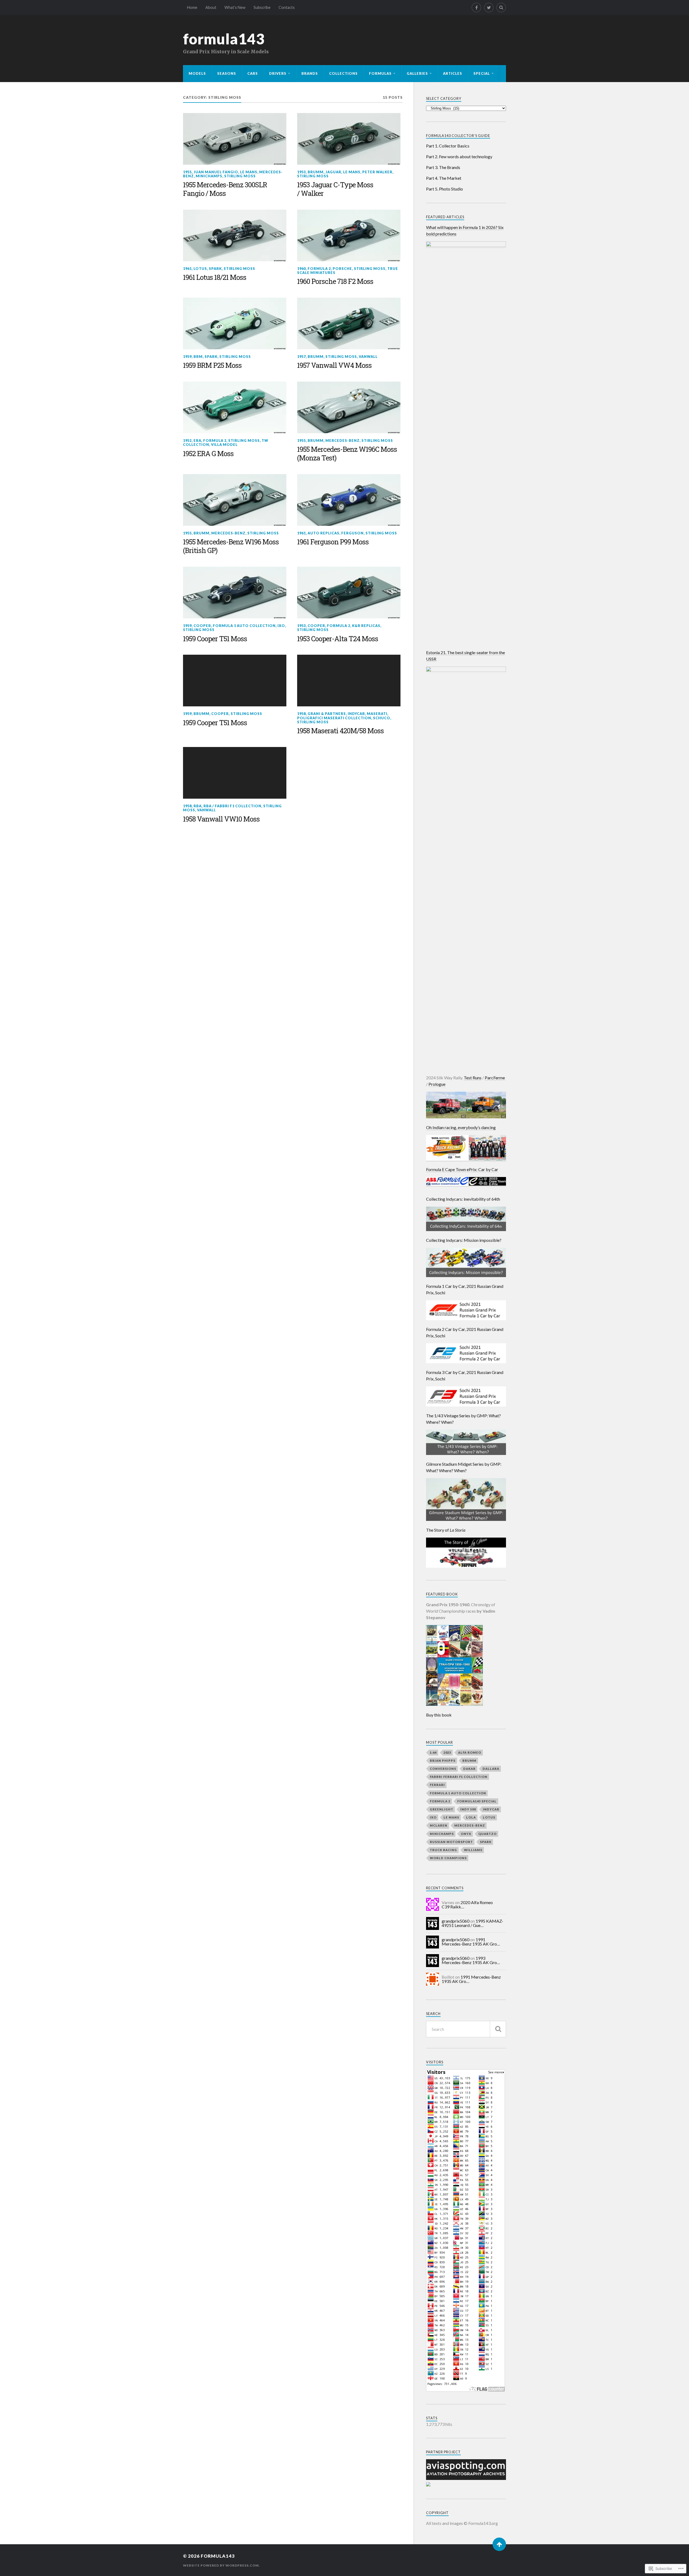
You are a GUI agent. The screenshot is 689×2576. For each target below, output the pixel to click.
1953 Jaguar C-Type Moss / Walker (335, 189)
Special (482, 73)
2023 (447, 1752)
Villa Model (224, 445)
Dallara (491, 1769)
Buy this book (439, 1715)
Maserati (377, 714)
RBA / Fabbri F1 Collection (232, 806)
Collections (343, 73)
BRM (198, 357)
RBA (198, 806)
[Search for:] (466, 2029)
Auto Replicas (324, 533)
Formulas (380, 73)
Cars (253, 73)
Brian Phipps (443, 1761)
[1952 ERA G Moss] (235, 407)
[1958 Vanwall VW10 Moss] (235, 773)
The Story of (446, 1530)
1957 (301, 357)
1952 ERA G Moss (208, 454)
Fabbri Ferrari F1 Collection (459, 1777)
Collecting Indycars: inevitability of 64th (463, 1199)
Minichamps (209, 176)
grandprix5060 (456, 1921)
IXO (281, 626)
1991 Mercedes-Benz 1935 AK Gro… (471, 1942)
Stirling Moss (240, 176)
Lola (471, 1817)
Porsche (342, 269)
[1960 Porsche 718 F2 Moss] (349, 235)
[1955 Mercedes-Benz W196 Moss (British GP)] (235, 500)
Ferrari (437, 1785)
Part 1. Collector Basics (448, 146)
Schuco (382, 718)
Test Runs (473, 1078)
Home (192, 7)
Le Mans (249, 172)
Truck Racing (443, 1850)
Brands (310, 73)
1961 (187, 269)
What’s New (235, 7)
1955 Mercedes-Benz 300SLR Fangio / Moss (225, 189)
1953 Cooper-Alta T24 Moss (338, 639)
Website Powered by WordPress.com (221, 2565)
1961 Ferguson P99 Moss (333, 542)
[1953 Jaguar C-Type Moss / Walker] (349, 139)
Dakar (469, 1769)
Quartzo (487, 1834)
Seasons (227, 73)
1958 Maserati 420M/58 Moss (340, 731)
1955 (187, 172)
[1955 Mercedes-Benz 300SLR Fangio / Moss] (235, 139)
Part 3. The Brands (443, 167)
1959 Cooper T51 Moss (215, 639)
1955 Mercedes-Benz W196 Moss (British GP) (231, 546)
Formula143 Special (477, 1801)
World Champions (448, 1858)
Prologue (437, 1084)
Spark (215, 269)
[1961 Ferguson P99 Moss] (349, 500)
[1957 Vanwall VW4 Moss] (349, 323)
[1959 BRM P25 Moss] (235, 323)
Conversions (443, 1769)
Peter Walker (377, 172)
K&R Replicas (366, 626)
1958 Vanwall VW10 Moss (221, 819)
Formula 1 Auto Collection (244, 626)
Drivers (278, 73)
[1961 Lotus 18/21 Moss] (235, 235)
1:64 (433, 1752)
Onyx (466, 1834)
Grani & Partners (327, 714)
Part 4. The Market (444, 178)
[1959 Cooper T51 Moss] (235, 593)
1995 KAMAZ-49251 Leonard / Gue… (472, 1923)
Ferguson (352, 533)
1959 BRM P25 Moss (212, 365)
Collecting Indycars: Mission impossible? (464, 1240)
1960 (301, 269)
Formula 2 (319, 269)
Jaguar (333, 172)
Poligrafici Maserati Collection (334, 718)
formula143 (224, 39)
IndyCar (356, 714)
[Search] (501, 8)
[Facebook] (476, 8)
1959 (187, 357)
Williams (473, 1850)
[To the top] (499, 2544)
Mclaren (439, 1825)
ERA (197, 441)
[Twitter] (489, 8)
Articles (453, 73)
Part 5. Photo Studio (444, 189)
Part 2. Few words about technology (459, 156)
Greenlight (442, 1809)
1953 (301, 172)
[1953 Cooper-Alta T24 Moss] (349, 593)
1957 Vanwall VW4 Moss (334, 365)
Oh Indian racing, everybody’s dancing (461, 1127)
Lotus (200, 269)
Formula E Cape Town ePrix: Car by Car (462, 1169)
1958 (301, 714)
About (211, 7)
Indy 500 (468, 1809)
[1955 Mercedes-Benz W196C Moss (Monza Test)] (349, 407)
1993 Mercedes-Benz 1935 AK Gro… (471, 1960)
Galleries (417, 73)
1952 (187, 441)
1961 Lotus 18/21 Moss (215, 277)
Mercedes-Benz (342, 441)
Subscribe (262, 7)
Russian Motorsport (451, 1842)
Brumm (316, 172)
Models (197, 73)
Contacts (287, 7)
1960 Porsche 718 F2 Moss (335, 281)
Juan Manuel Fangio (216, 172)
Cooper (202, 626)
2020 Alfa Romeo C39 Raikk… (467, 1904)
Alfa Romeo (470, 1752)
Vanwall (368, 357)
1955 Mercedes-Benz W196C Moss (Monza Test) (347, 454)
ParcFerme (495, 1078)
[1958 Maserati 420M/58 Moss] (349, 681)
